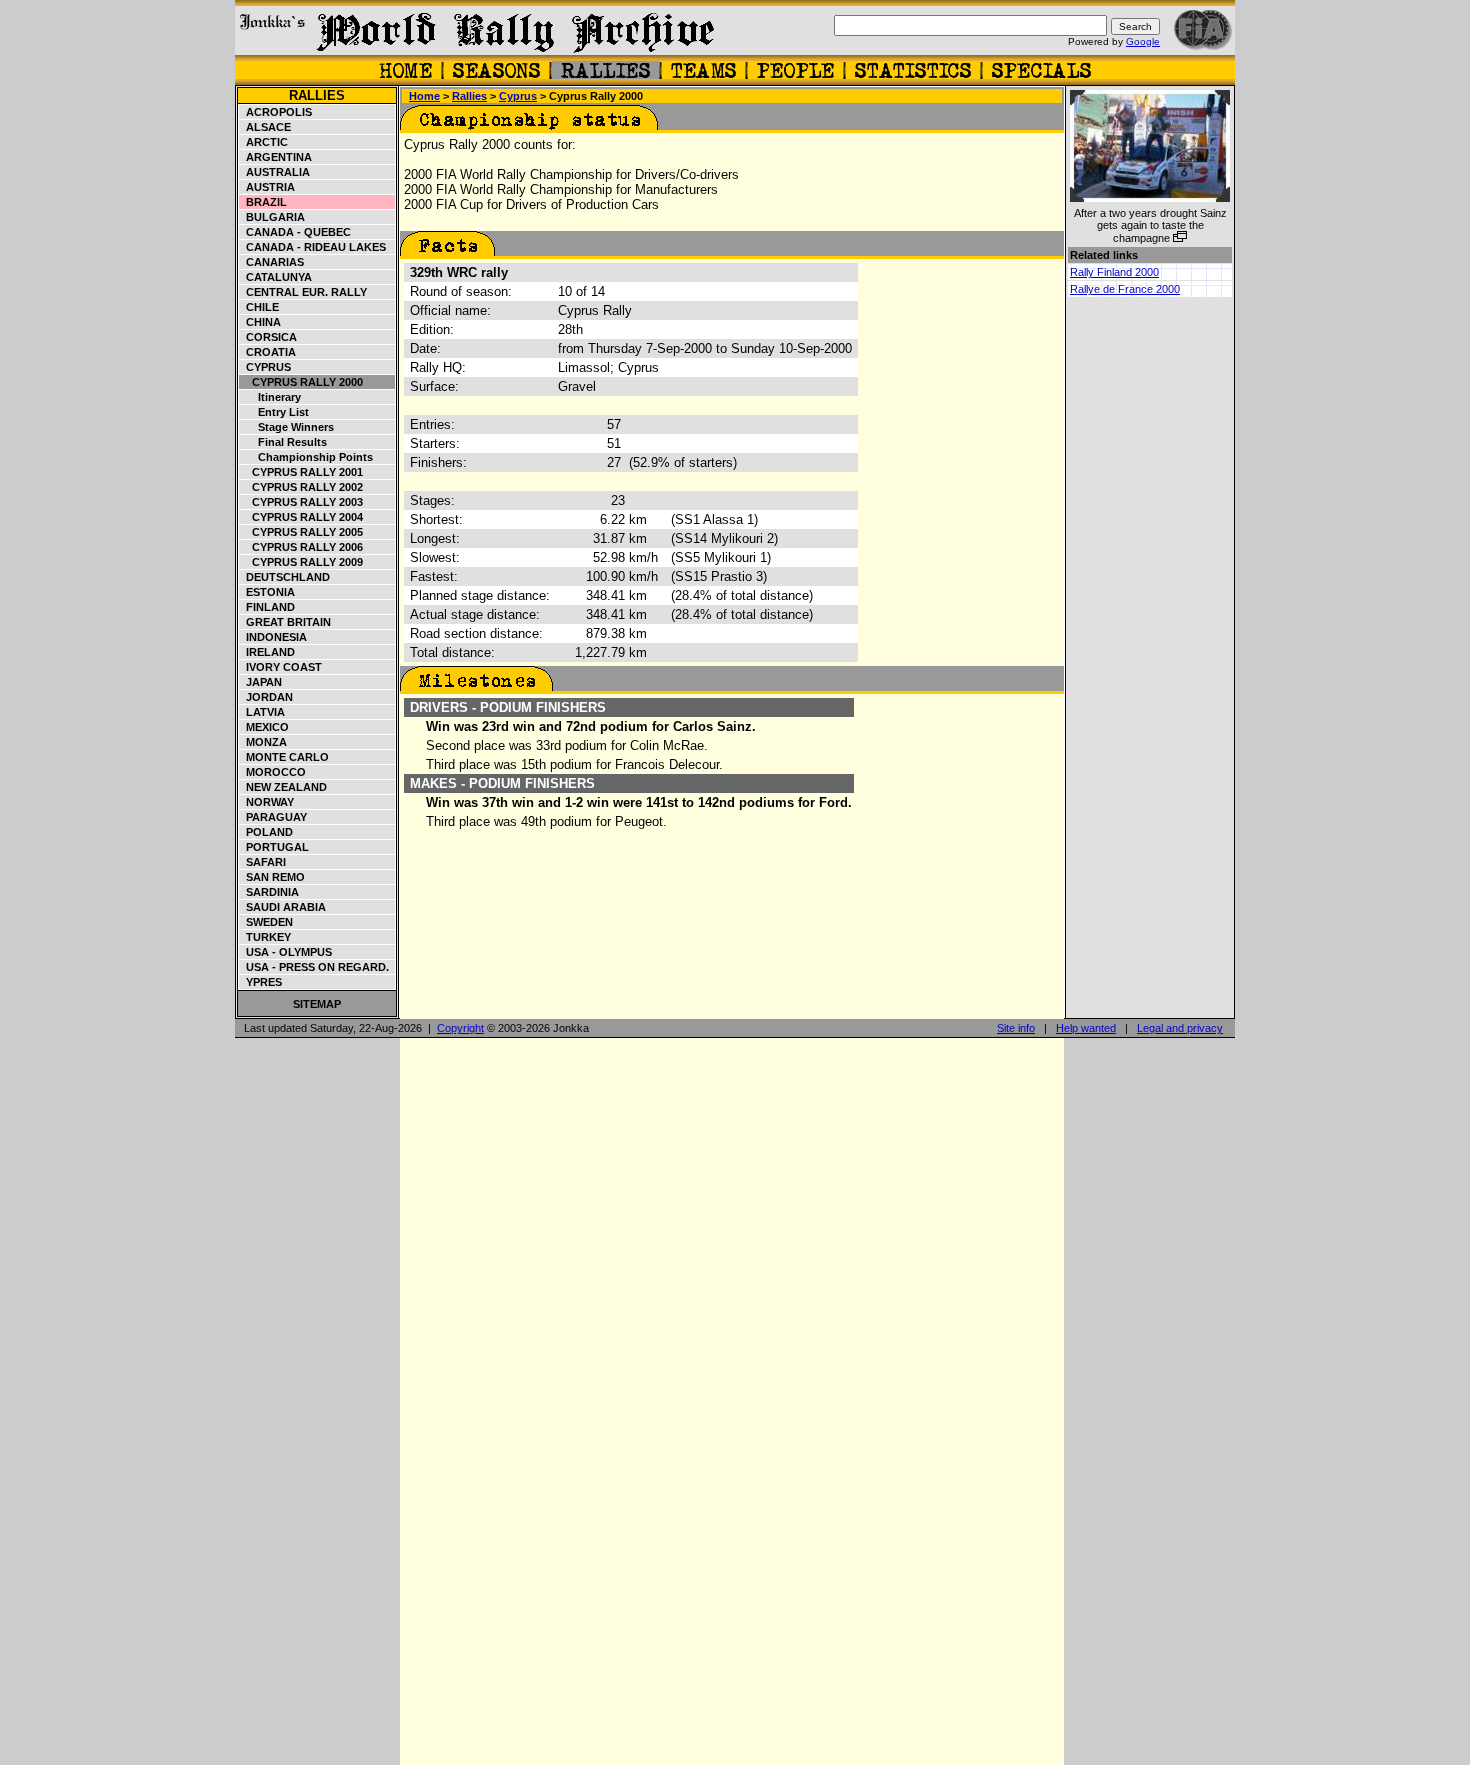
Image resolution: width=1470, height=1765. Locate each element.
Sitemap (317, 1004)
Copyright (460, 1028)
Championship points (306, 457)
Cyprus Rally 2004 (301, 517)
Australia (275, 172)
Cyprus (265, 367)
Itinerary (270, 397)
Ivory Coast (281, 667)
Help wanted (1086, 1028)
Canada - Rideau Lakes (313, 247)
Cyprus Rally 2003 (301, 502)
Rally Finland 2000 (1114, 272)
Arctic (264, 142)
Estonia (267, 592)
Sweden (266, 922)
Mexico (264, 727)
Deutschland (285, 577)
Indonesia (273, 637)
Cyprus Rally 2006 (301, 547)
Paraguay (273, 817)
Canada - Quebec (295, 232)
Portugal (274, 847)
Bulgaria (272, 217)
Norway (267, 802)
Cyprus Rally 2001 (301, 472)
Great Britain (285, 622)
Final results (283, 442)
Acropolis (276, 112)
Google (1143, 41)
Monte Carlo (284, 757)
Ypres (261, 982)
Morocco (273, 772)
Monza (263, 742)
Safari (263, 862)
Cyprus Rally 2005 (301, 532)
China (260, 322)
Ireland (267, 652)
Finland (267, 607)
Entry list (274, 412)
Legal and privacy (1180, 1028)
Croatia (268, 352)
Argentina (276, 157)
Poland (266, 832)
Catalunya (276, 277)
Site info (1016, 1028)
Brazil (263, 202)
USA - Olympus (286, 952)
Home (424, 96)
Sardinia (269, 892)
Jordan (266, 697)
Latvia (262, 712)
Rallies (317, 95)
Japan (261, 682)
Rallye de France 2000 (1125, 289)
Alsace (265, 127)
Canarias (272, 262)
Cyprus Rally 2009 (301, 562)
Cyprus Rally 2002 (301, 487)
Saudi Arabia (283, 907)
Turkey (265, 937)
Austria (267, 187)
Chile (259, 307)
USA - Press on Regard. (314, 967)
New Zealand (283, 787)
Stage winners (287, 427)
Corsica (268, 337)
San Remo (272, 877)
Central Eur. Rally (303, 292)
